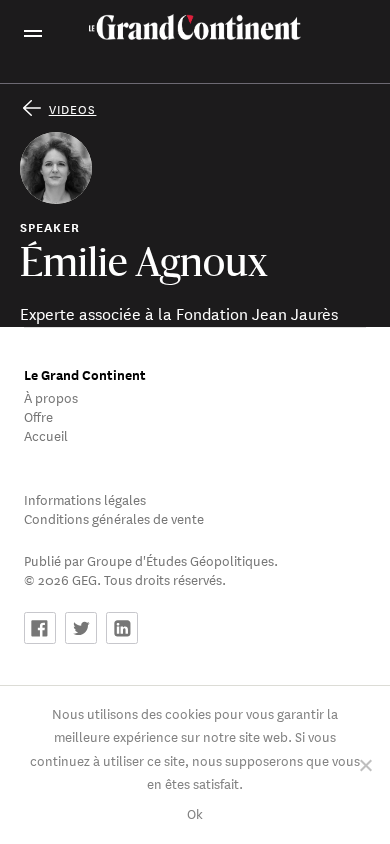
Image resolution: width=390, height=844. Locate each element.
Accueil (46, 434)
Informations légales (85, 498)
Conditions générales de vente (114, 517)
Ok (195, 812)
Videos (73, 108)
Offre (38, 415)
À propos (51, 396)
